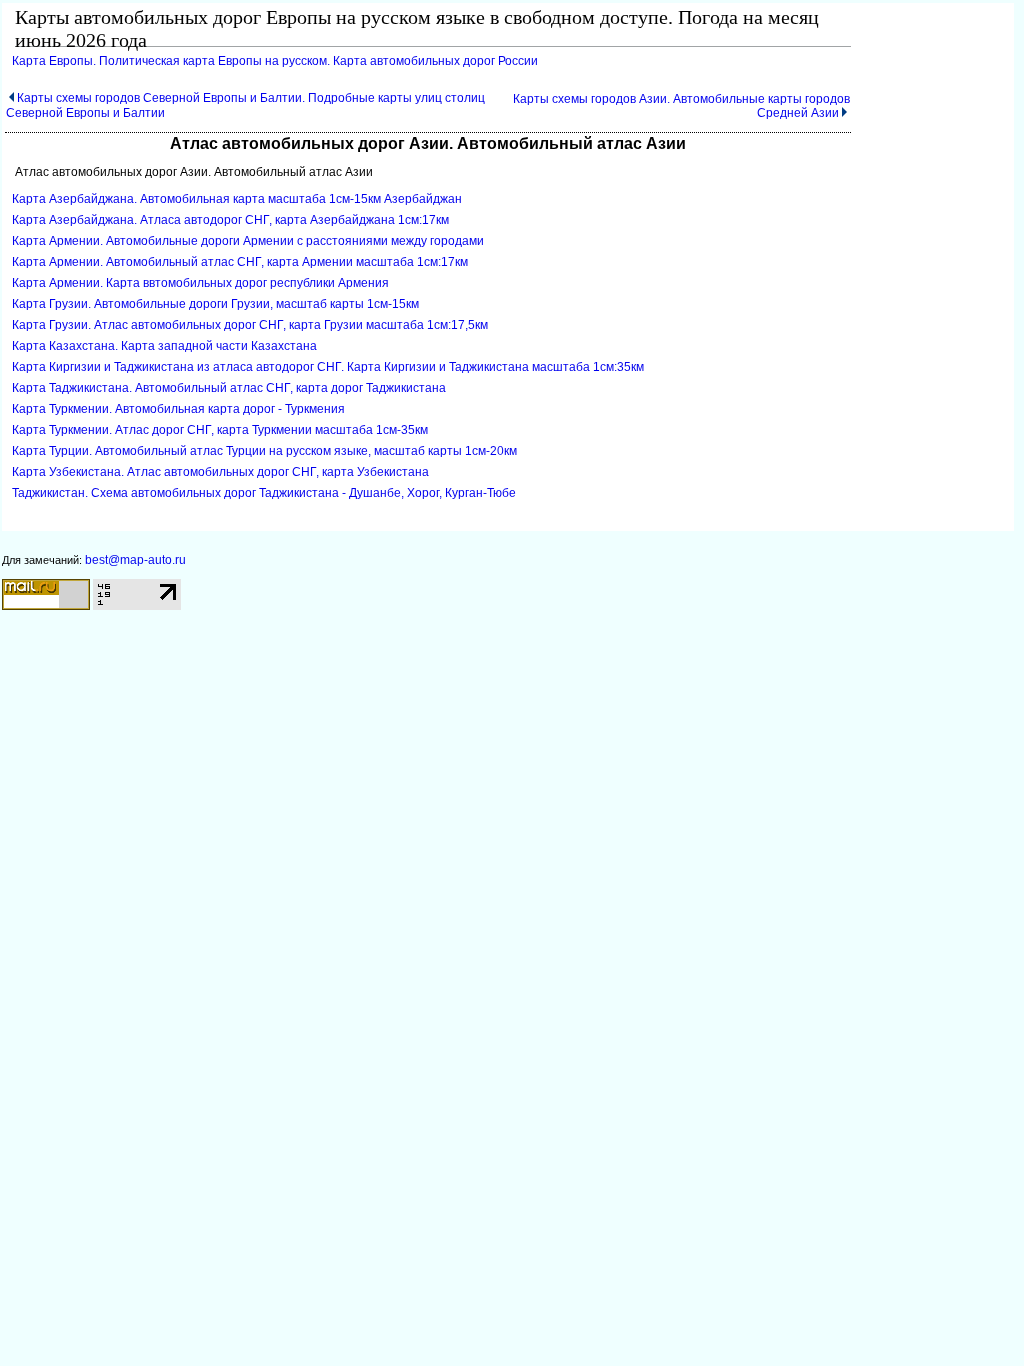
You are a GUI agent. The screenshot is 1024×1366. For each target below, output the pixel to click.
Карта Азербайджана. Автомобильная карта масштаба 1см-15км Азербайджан (237, 199)
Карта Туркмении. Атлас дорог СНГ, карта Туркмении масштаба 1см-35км (220, 430)
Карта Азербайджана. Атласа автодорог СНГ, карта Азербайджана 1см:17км (230, 220)
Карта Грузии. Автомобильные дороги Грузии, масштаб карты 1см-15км (215, 304)
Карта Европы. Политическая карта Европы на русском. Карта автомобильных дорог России (275, 61)
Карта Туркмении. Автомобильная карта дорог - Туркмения (178, 409)
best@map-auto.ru (135, 560)
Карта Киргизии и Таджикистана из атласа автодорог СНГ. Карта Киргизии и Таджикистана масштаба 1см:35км (328, 367)
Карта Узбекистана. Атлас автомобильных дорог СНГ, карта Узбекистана (220, 472)
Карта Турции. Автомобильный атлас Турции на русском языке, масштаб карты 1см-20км (264, 451)
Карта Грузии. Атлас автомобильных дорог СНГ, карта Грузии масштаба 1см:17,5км (250, 325)
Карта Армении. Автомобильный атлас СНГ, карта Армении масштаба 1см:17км (240, 262)
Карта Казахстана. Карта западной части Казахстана (164, 346)
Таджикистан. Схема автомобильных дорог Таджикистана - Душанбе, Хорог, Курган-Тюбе (264, 493)
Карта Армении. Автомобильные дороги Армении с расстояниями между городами (248, 241)
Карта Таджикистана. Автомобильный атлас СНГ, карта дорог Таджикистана (229, 388)
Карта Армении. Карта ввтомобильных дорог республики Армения (200, 283)
